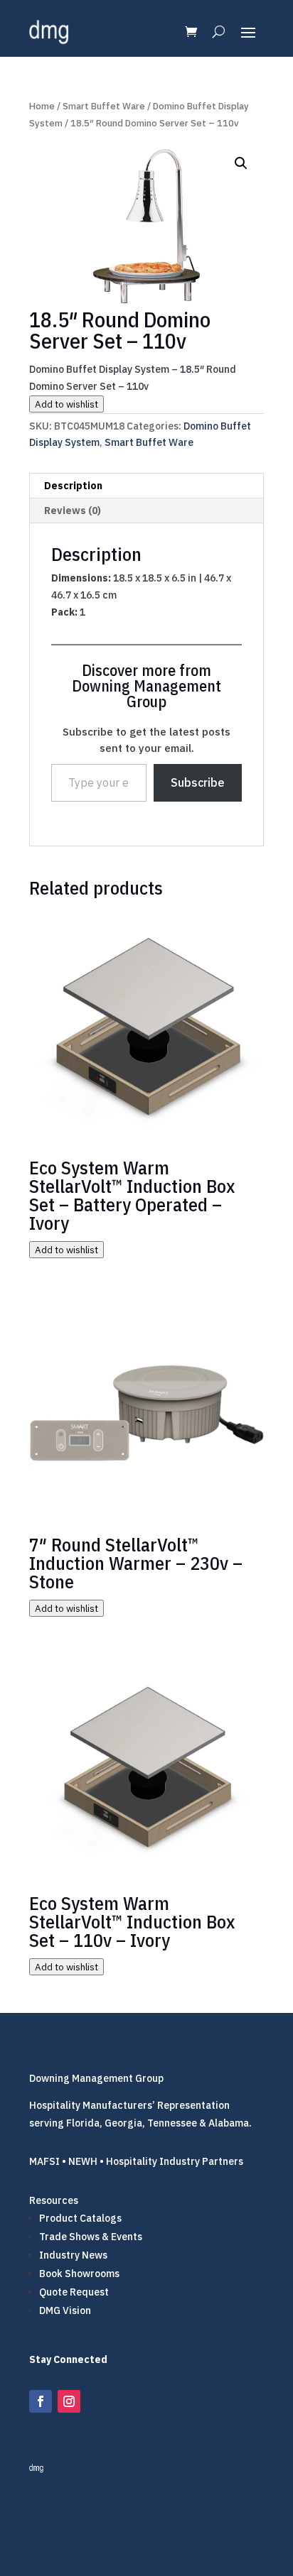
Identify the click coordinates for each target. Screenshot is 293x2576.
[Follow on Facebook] (41, 2401)
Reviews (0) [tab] (73, 511)
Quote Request (74, 2292)
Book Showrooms (79, 2274)
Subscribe (198, 782)
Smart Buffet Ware (104, 106)
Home (42, 106)
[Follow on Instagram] (69, 2401)
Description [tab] (73, 486)
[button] (241, 163)
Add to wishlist (66, 404)
